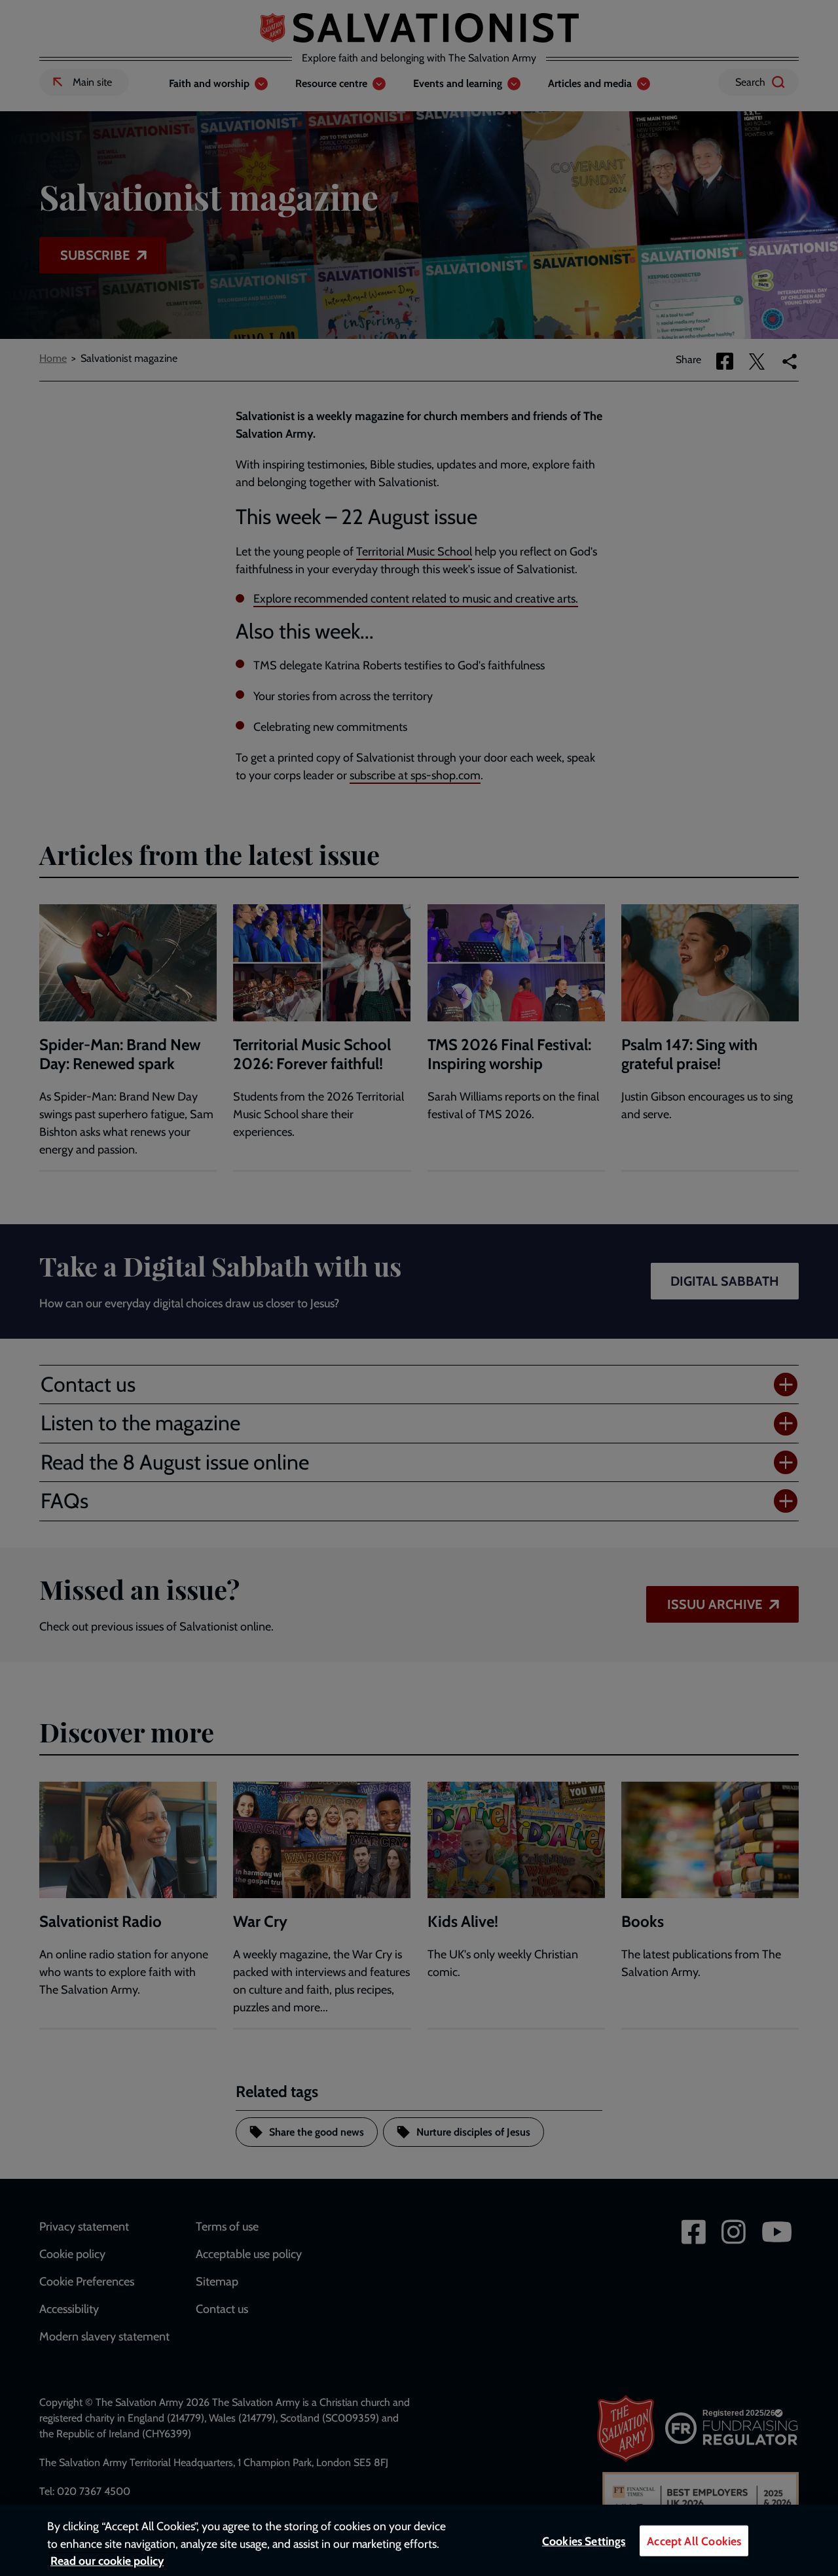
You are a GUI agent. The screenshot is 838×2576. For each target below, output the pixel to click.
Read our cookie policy (107, 2561)
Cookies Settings (584, 2541)
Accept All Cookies (694, 2541)
